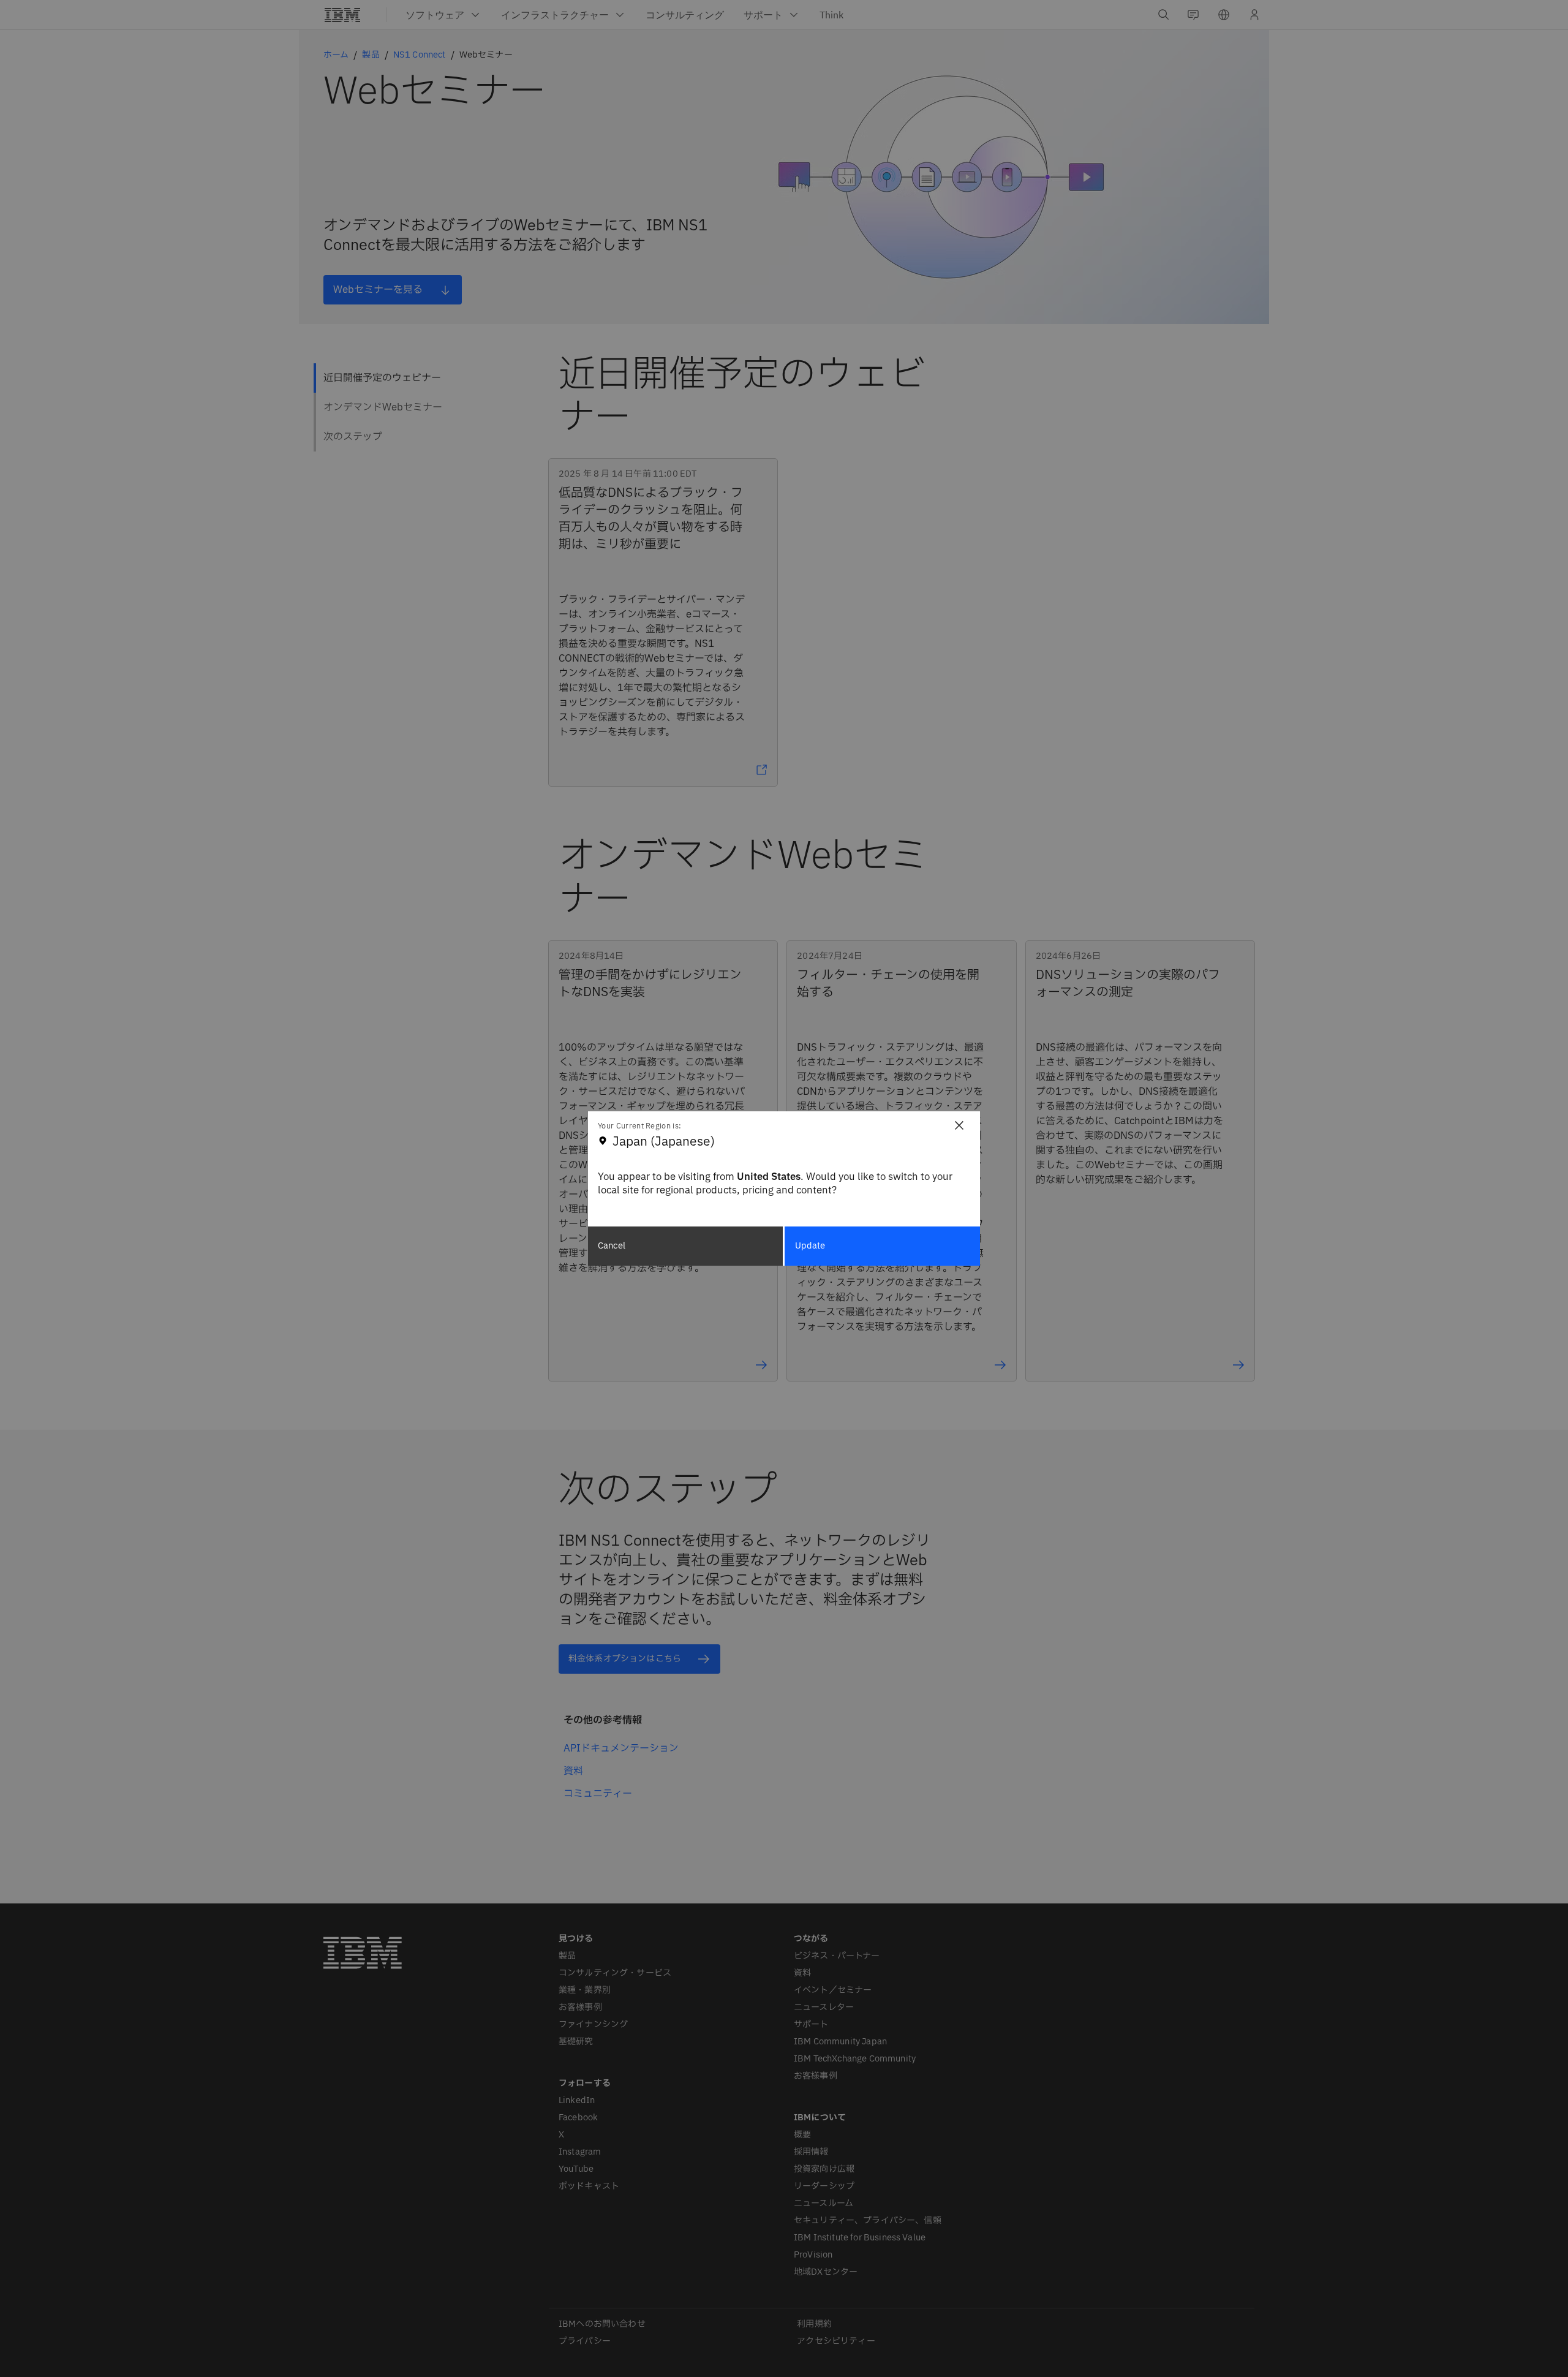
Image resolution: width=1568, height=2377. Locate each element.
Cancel (612, 1246)
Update (810, 1246)
